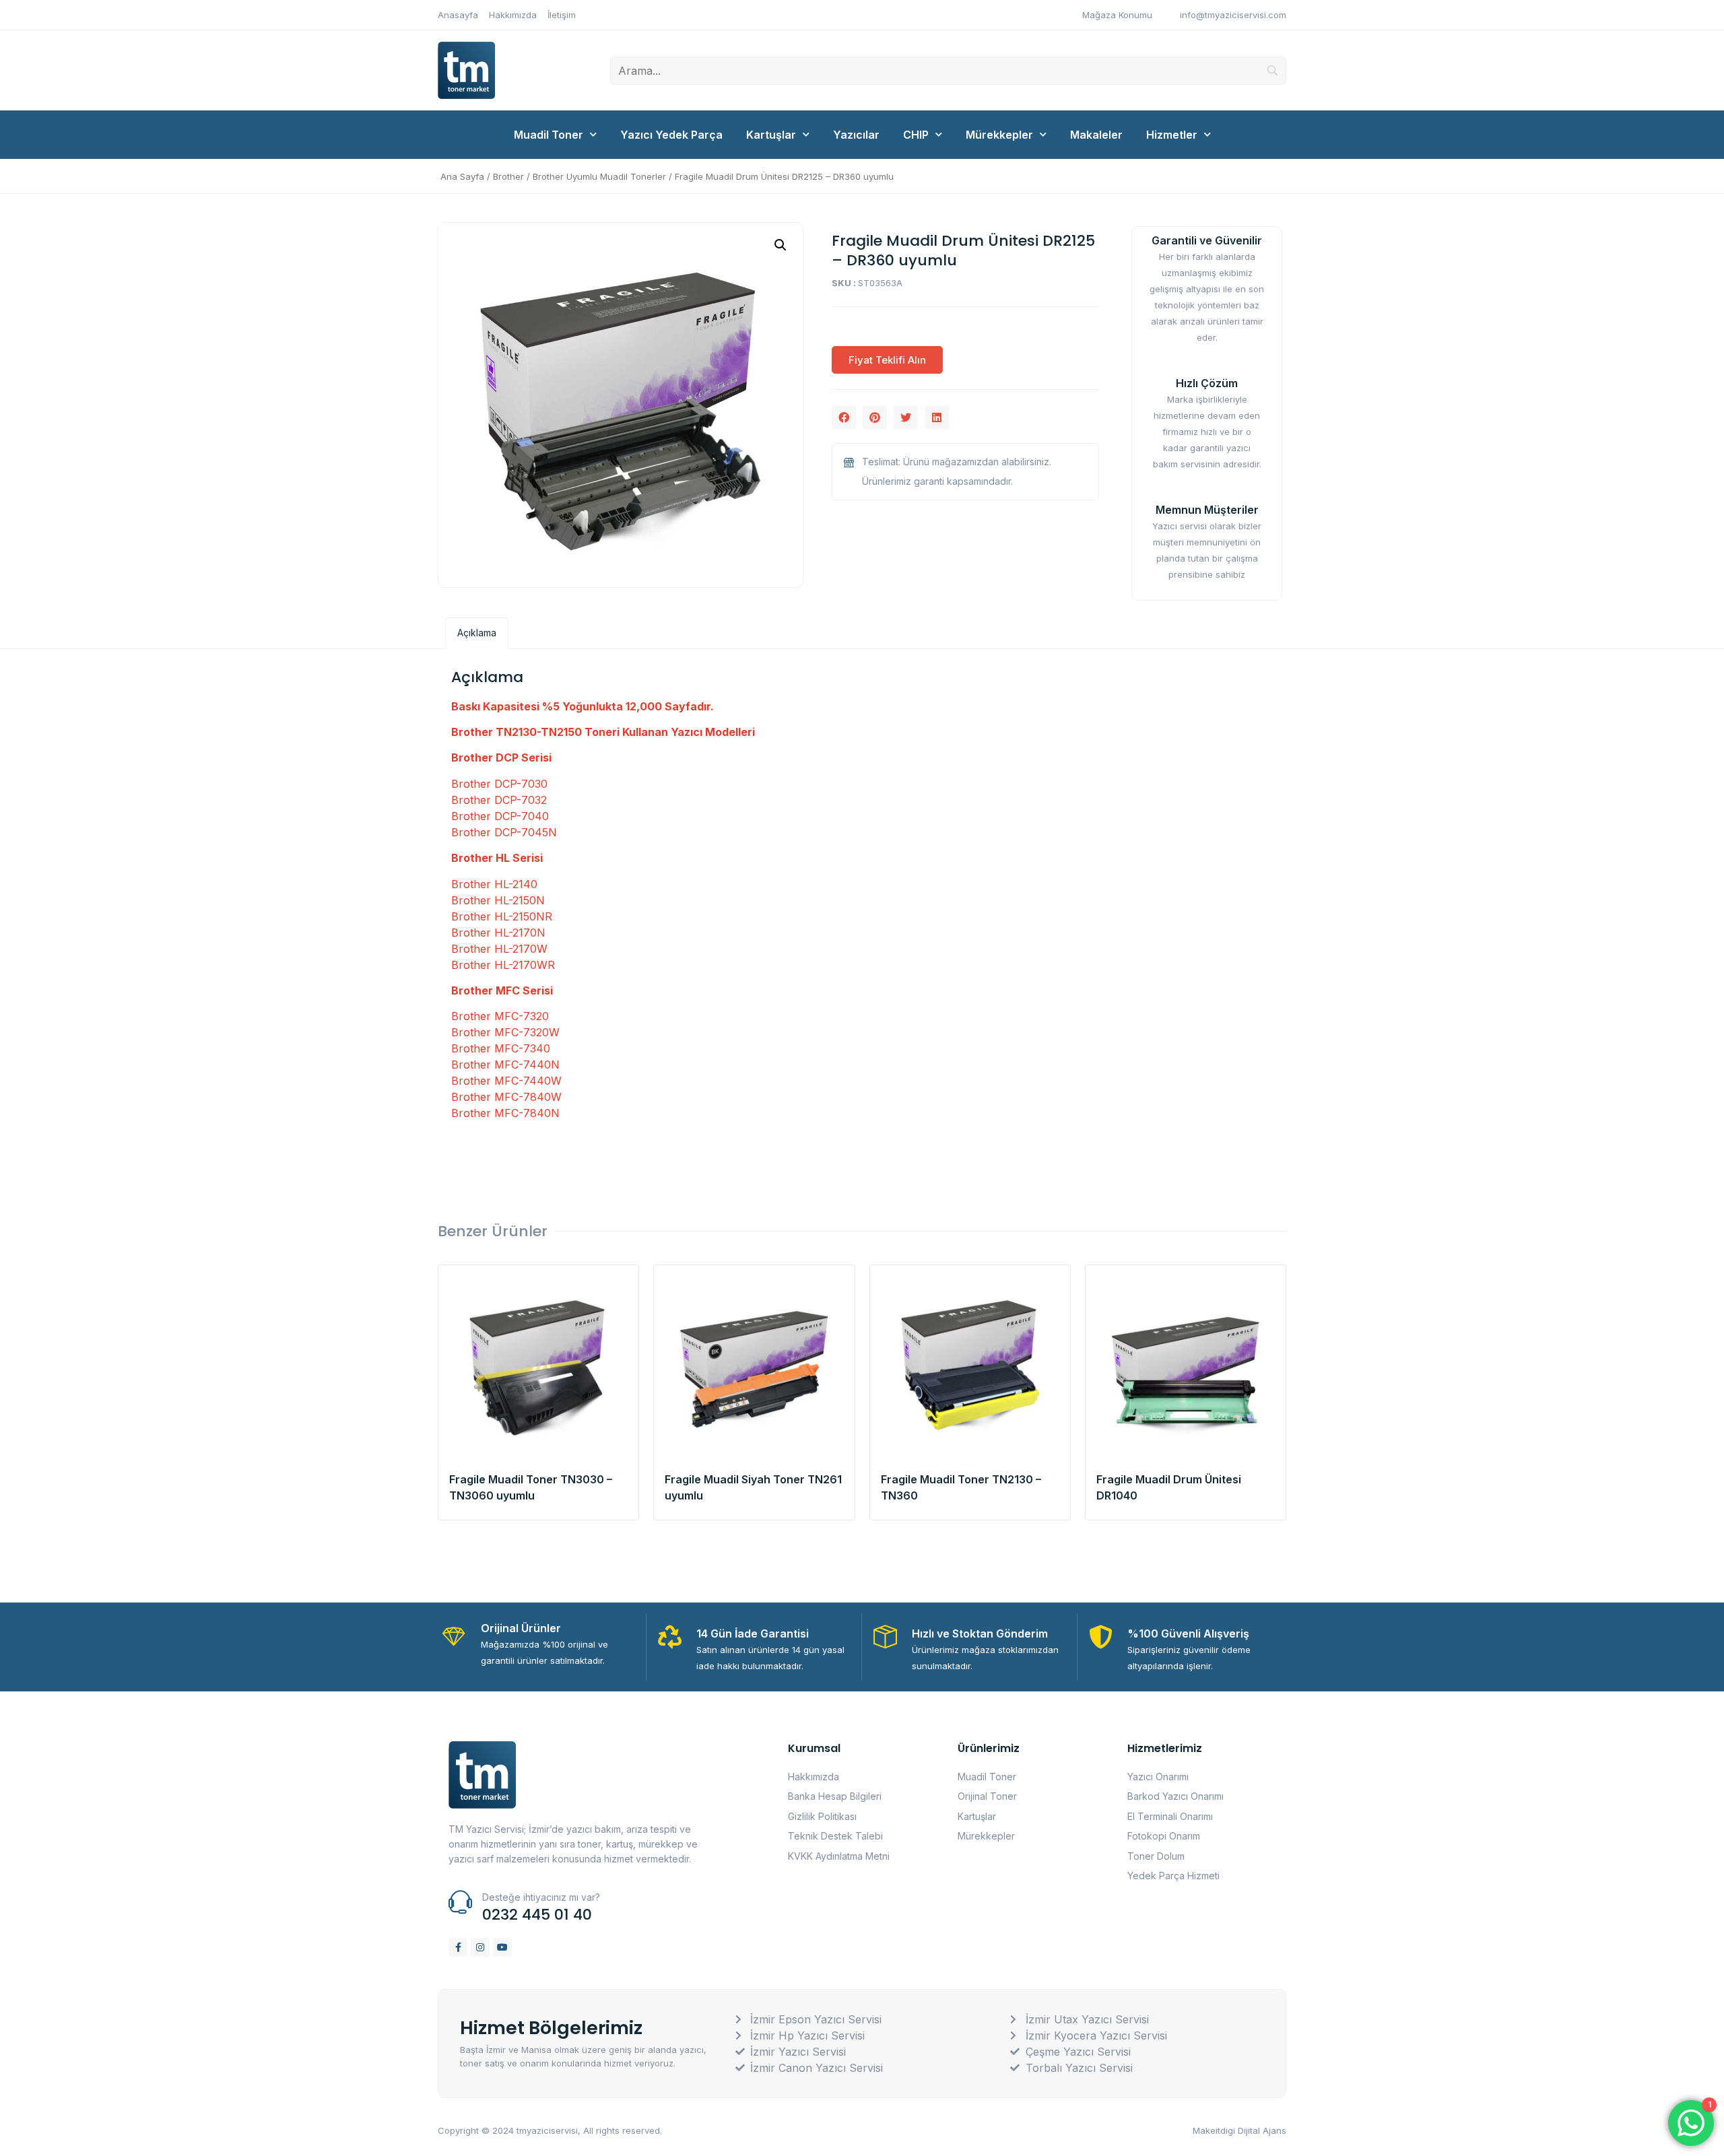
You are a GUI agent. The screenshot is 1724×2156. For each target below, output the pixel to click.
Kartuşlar (771, 135)
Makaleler (1096, 135)
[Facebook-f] (458, 1947)
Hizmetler (1172, 135)
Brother (508, 176)
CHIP (916, 135)
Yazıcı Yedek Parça (671, 135)
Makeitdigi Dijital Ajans (1239, 2130)
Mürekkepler (999, 135)
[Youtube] (502, 1947)
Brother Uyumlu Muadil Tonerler (599, 176)
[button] (844, 417)
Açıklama (477, 633)
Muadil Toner (549, 135)
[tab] (477, 633)
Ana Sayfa (462, 176)
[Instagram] (480, 1947)
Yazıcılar (856, 135)
